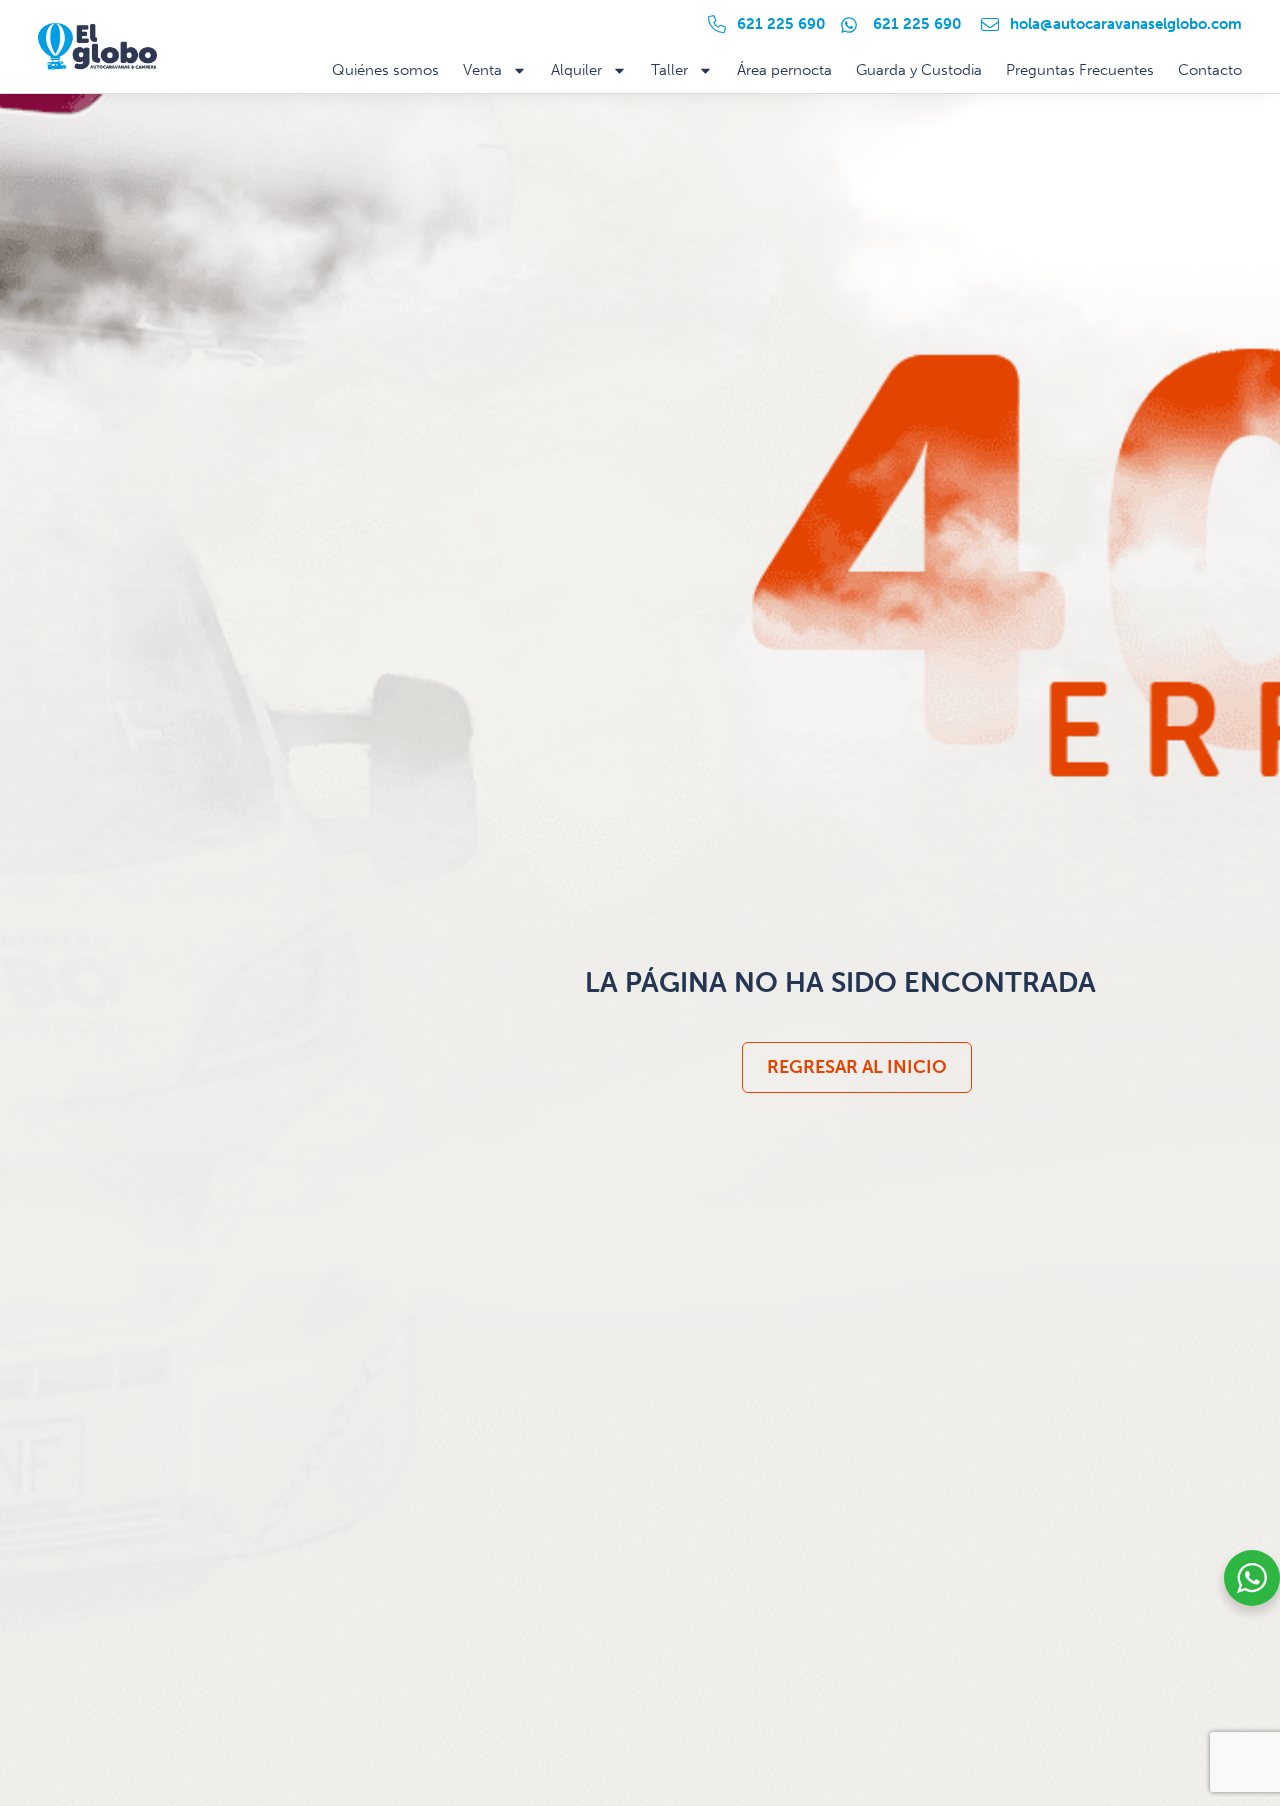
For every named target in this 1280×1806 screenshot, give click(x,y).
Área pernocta (784, 70)
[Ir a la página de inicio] (97, 47)
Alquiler (576, 70)
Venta (482, 70)
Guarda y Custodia (919, 70)
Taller (669, 70)
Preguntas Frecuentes (1080, 70)
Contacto (1210, 70)
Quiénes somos (385, 70)
